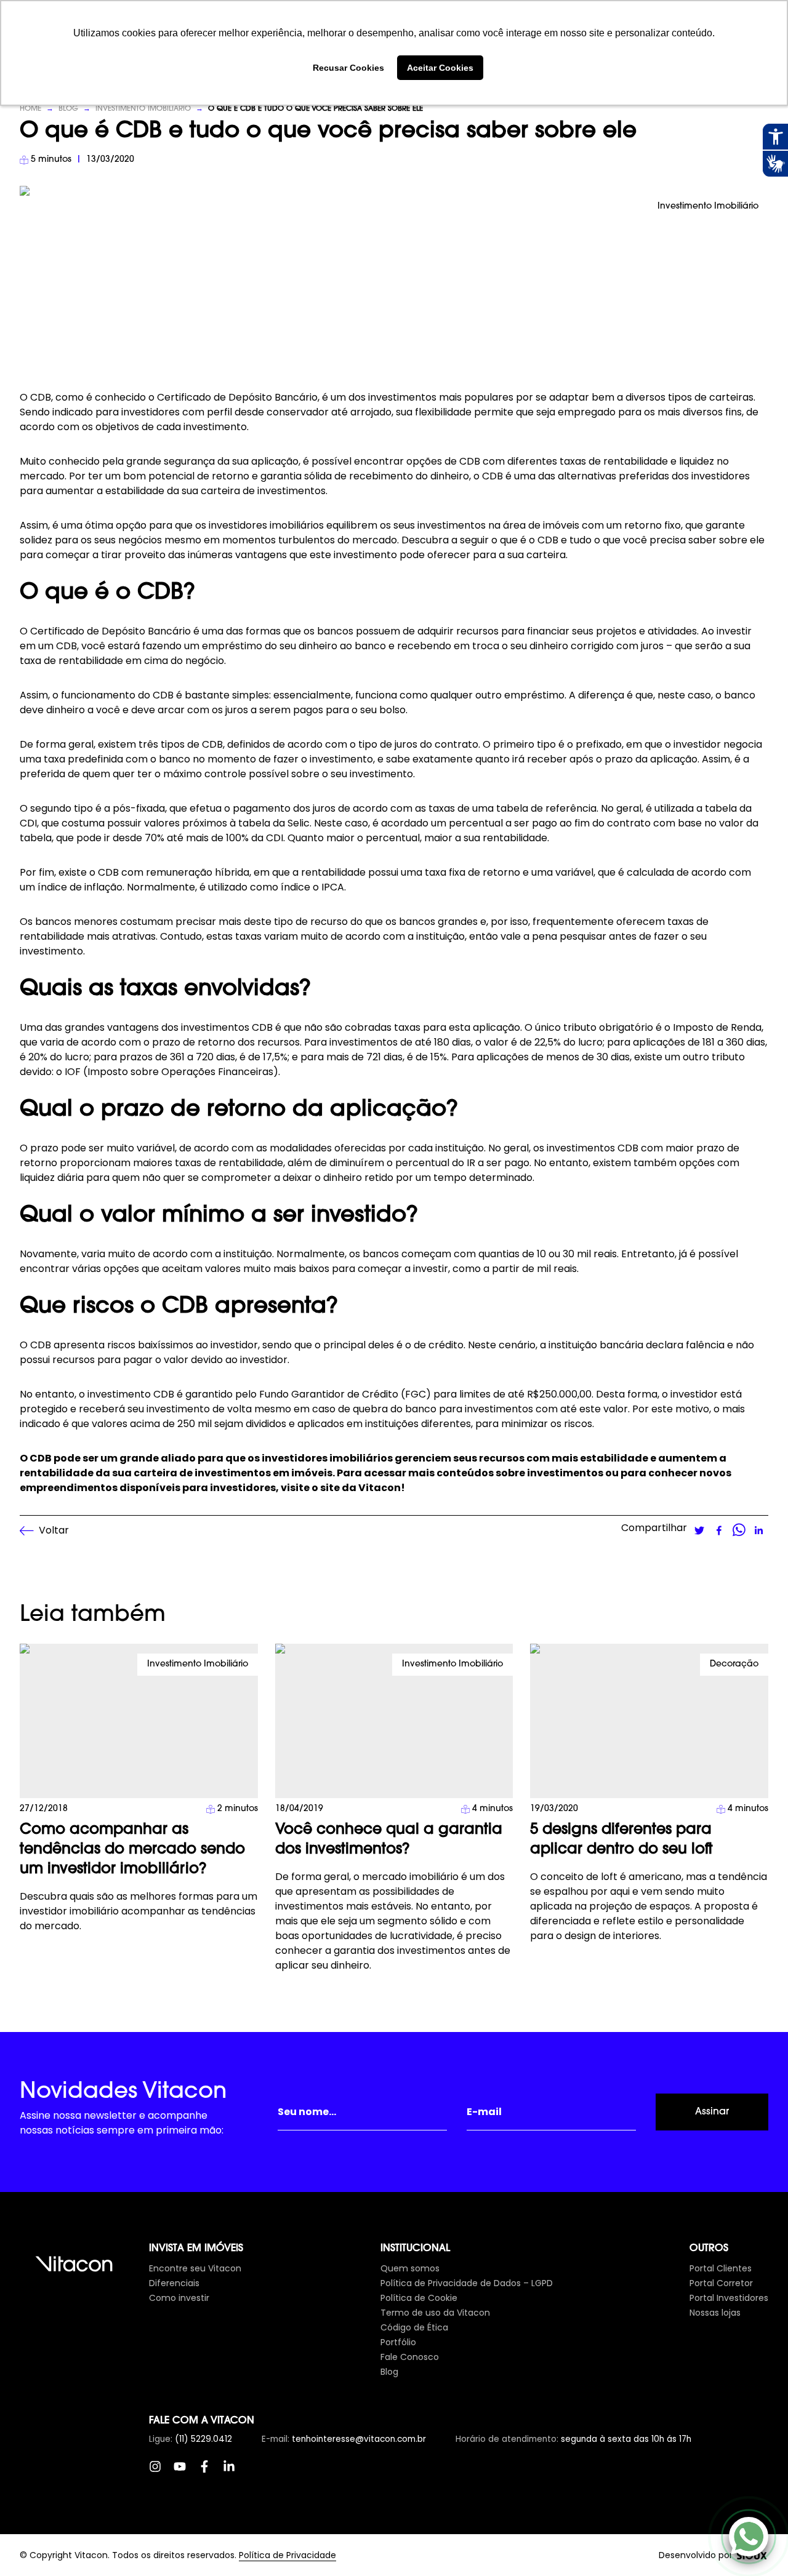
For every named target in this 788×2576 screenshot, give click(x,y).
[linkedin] (758, 1530)
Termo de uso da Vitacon (435, 2313)
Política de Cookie (419, 2298)
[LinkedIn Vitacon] (235, 2473)
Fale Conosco (410, 2357)
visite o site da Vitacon (341, 1488)
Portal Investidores (729, 2298)
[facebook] (719, 1530)
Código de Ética (414, 2327)
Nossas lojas (715, 2313)
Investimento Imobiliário (143, 109)
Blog (68, 109)
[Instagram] (161, 2473)
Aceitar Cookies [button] (440, 68)
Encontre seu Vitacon (195, 2268)
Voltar (54, 1530)
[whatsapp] (739, 1530)
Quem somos (410, 2268)
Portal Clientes (721, 2268)
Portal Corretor (721, 2283)
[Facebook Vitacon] (211, 2473)
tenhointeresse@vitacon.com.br (359, 2439)
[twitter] (699, 1530)
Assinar (712, 2112)
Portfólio (398, 2342)
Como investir (179, 2298)
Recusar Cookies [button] (348, 68)
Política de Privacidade (287, 2555)
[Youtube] (186, 2473)
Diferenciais (174, 2283)
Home (30, 109)
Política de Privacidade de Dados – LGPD (467, 2283)
